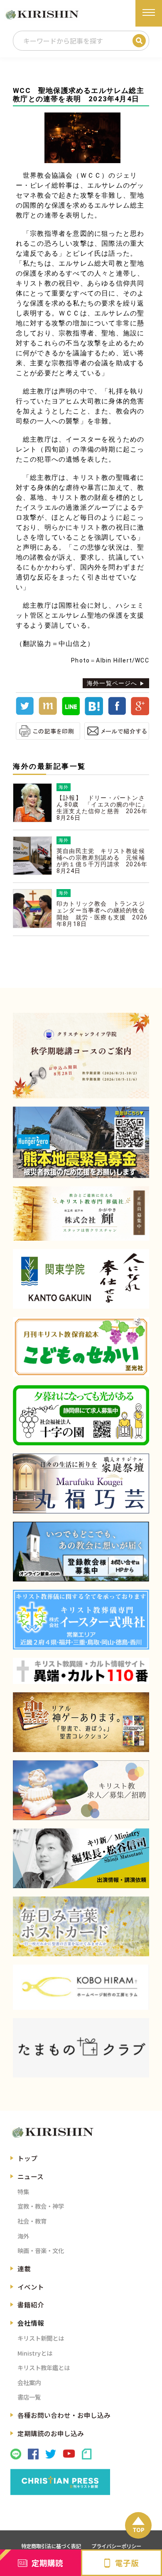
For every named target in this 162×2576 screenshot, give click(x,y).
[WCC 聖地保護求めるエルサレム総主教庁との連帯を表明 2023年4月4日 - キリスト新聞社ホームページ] (94, 713)
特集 (23, 2191)
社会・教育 (32, 2221)
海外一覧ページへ (112, 683)
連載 (24, 2268)
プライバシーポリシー (116, 2546)
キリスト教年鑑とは (44, 2367)
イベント (31, 2287)
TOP (139, 2530)
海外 (23, 2236)
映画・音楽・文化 (41, 2250)
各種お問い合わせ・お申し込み (64, 2415)
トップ (27, 2158)
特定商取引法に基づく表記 (51, 2546)
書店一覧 (29, 2397)
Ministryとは (35, 2353)
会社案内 (29, 2382)
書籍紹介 (31, 2305)
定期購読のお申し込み (51, 2433)
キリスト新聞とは (41, 2338)
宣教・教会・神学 (41, 2206)
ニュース (31, 2176)
